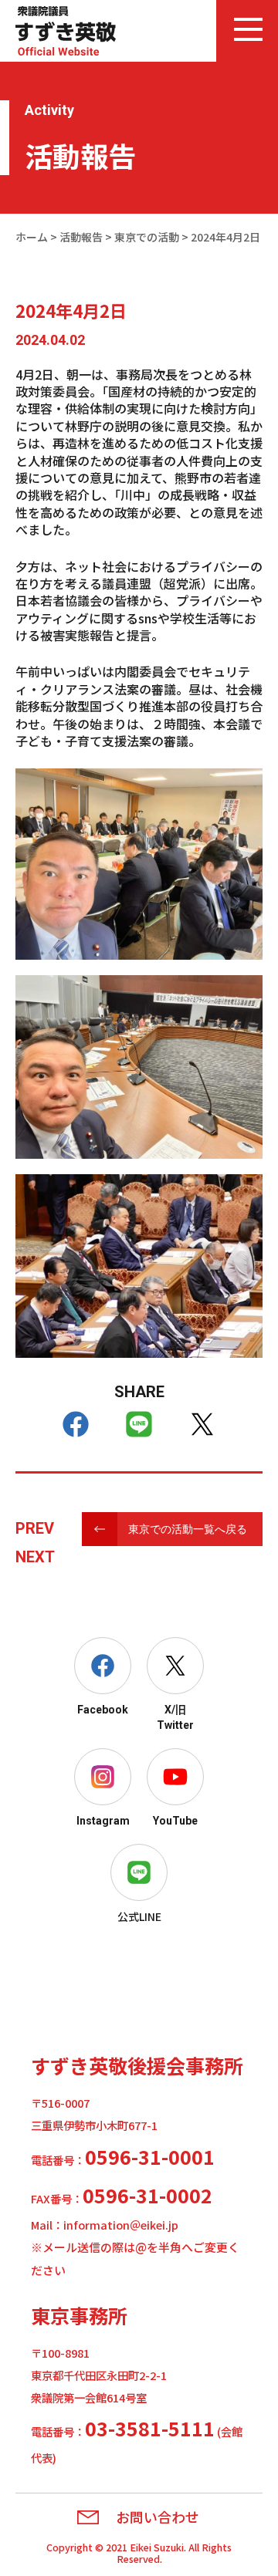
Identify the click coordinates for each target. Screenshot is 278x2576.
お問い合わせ (158, 2517)
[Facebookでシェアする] (76, 1424)
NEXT (35, 1557)
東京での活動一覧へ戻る (188, 1529)
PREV (35, 1528)
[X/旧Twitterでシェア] (202, 1424)
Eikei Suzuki (157, 2547)
